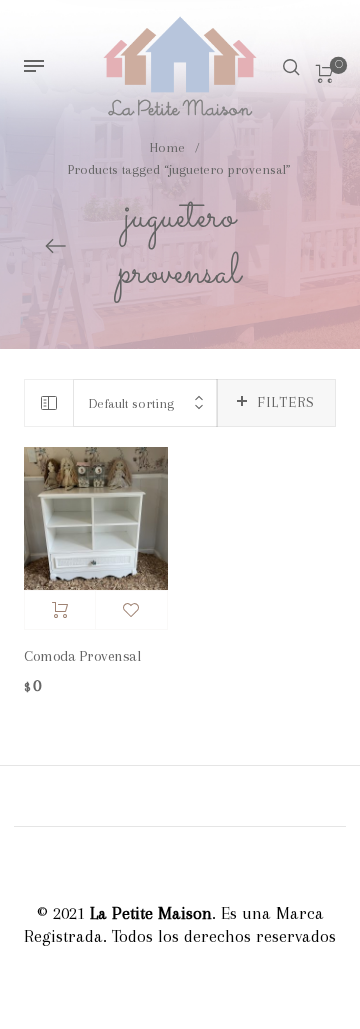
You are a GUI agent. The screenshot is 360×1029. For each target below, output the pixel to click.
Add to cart (60, 610)
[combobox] (145, 403)
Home (167, 147)
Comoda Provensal (82, 656)
